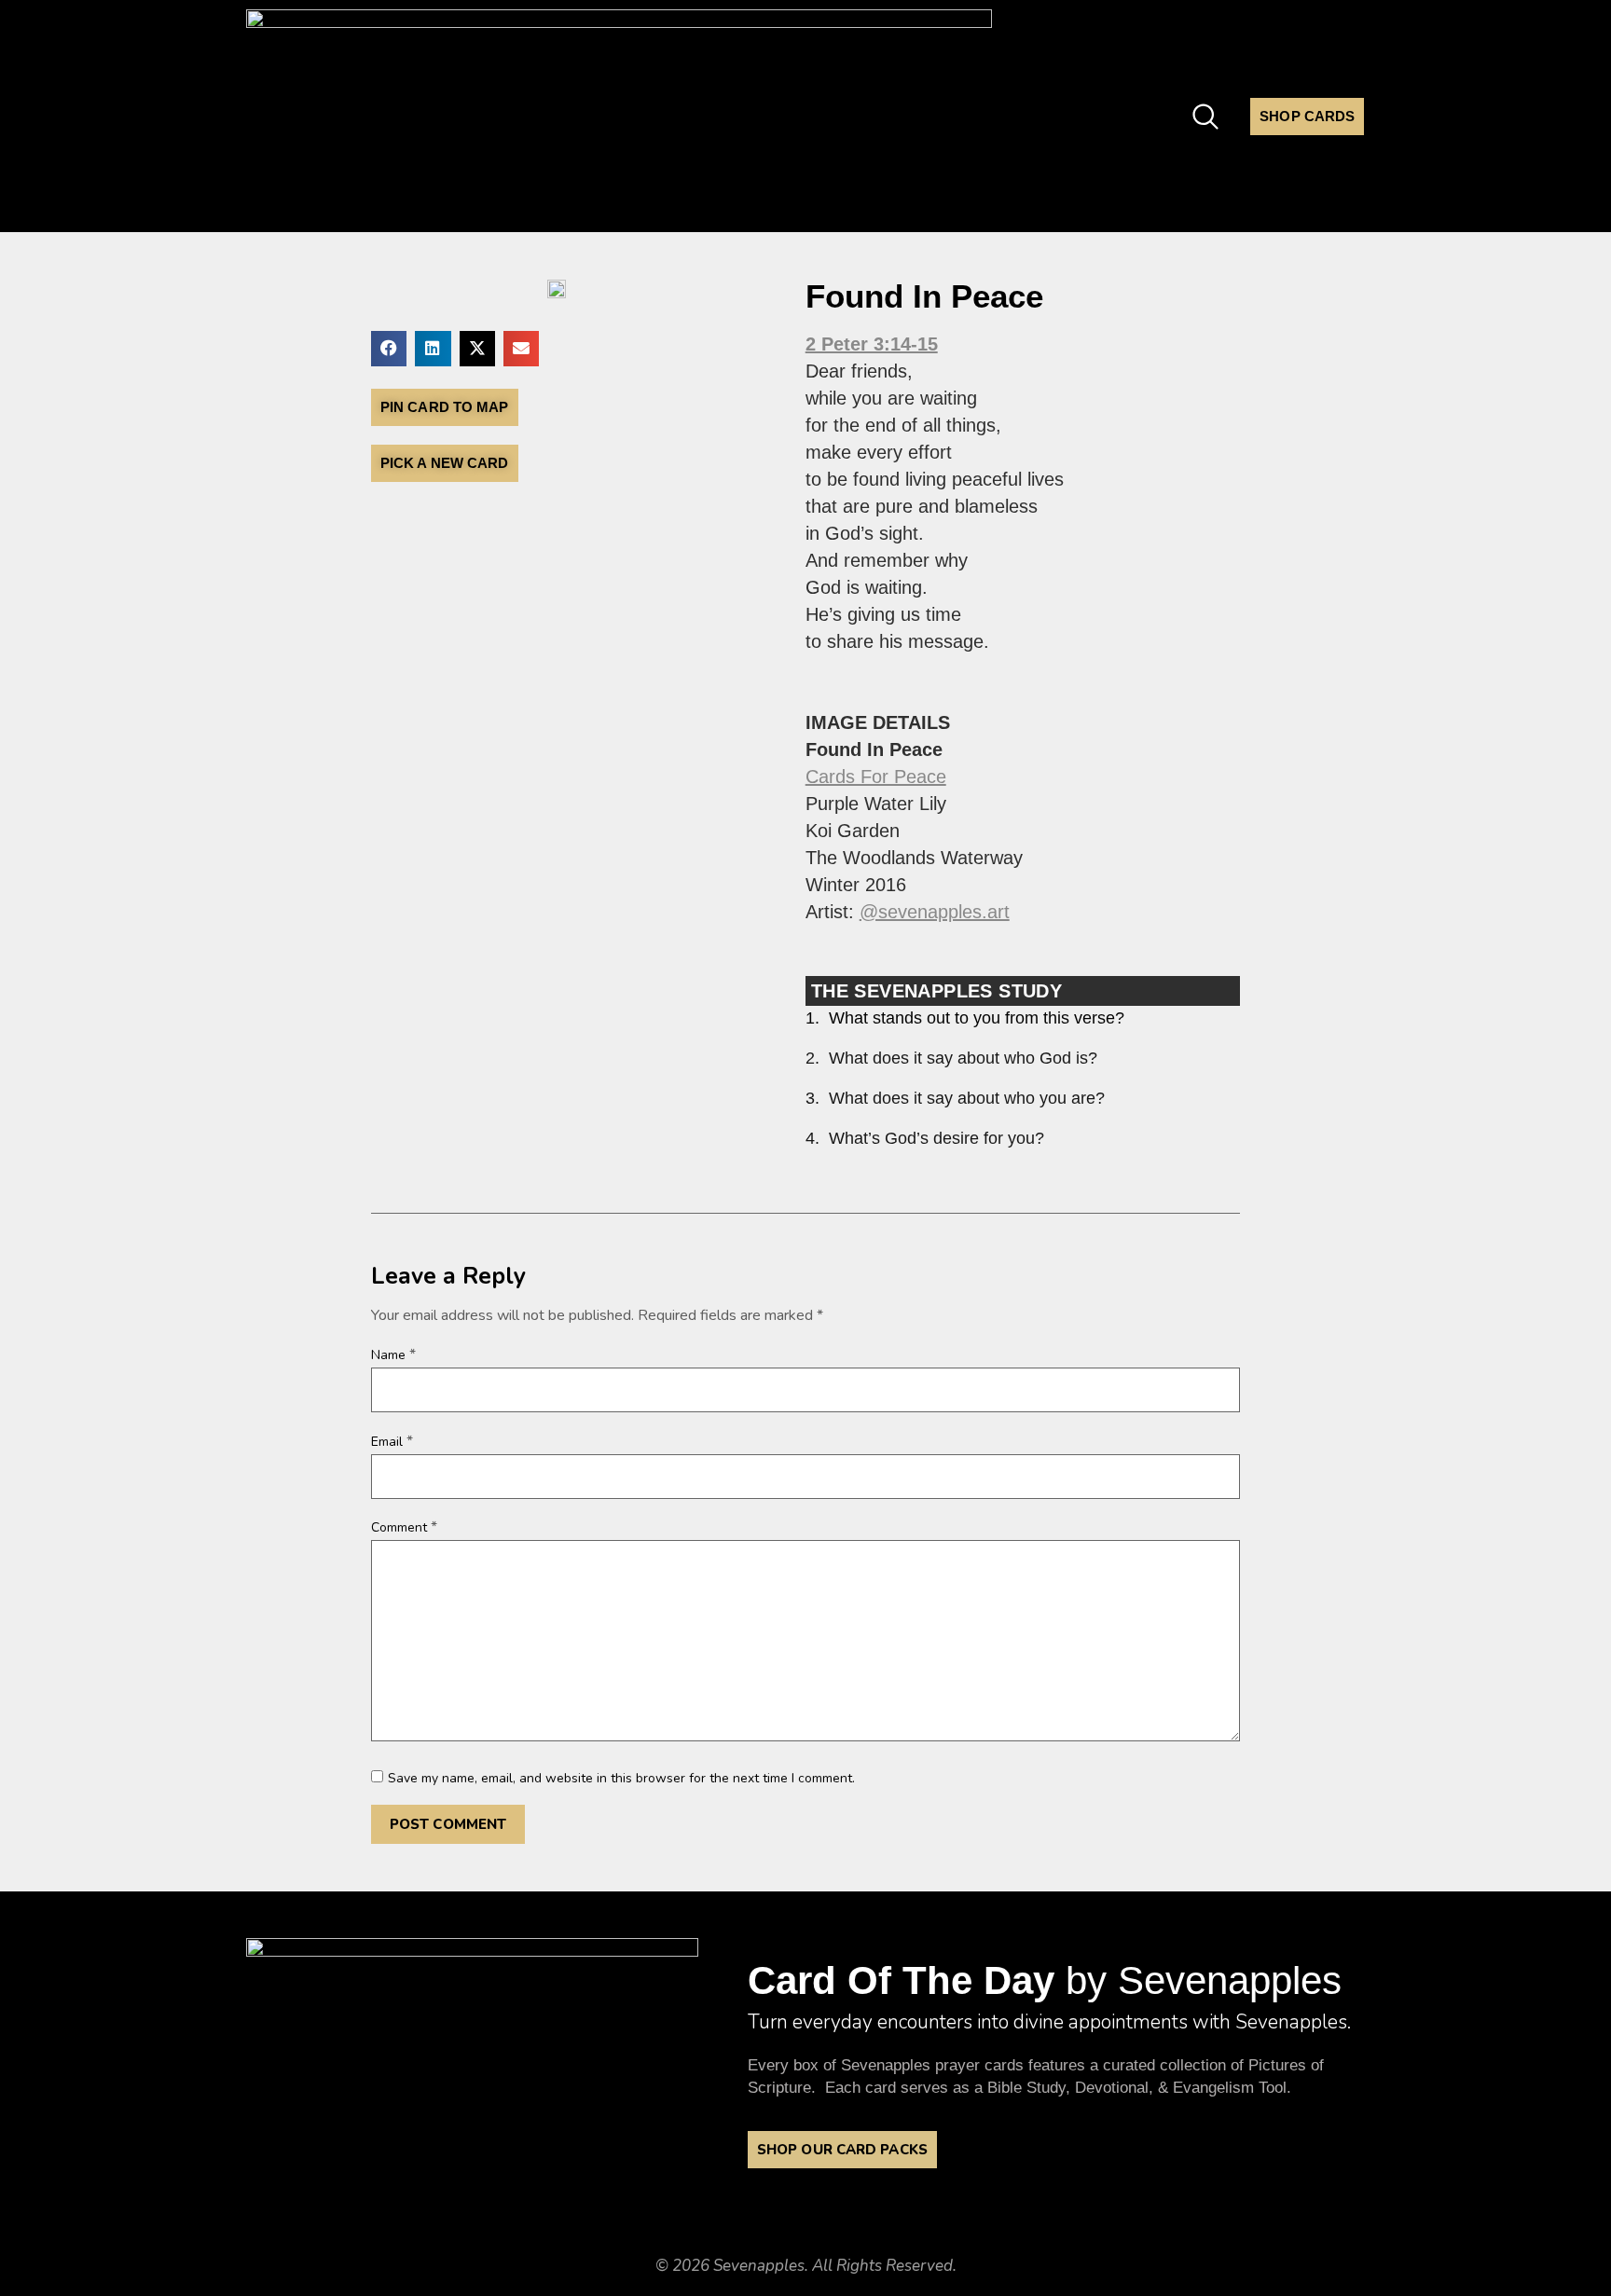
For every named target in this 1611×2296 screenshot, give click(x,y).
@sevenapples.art (935, 912)
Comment (404, 1527)
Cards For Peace (876, 777)
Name (393, 1354)
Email (392, 1441)
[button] (389, 349)
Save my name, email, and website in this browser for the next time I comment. (621, 1779)
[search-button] (1205, 113)
